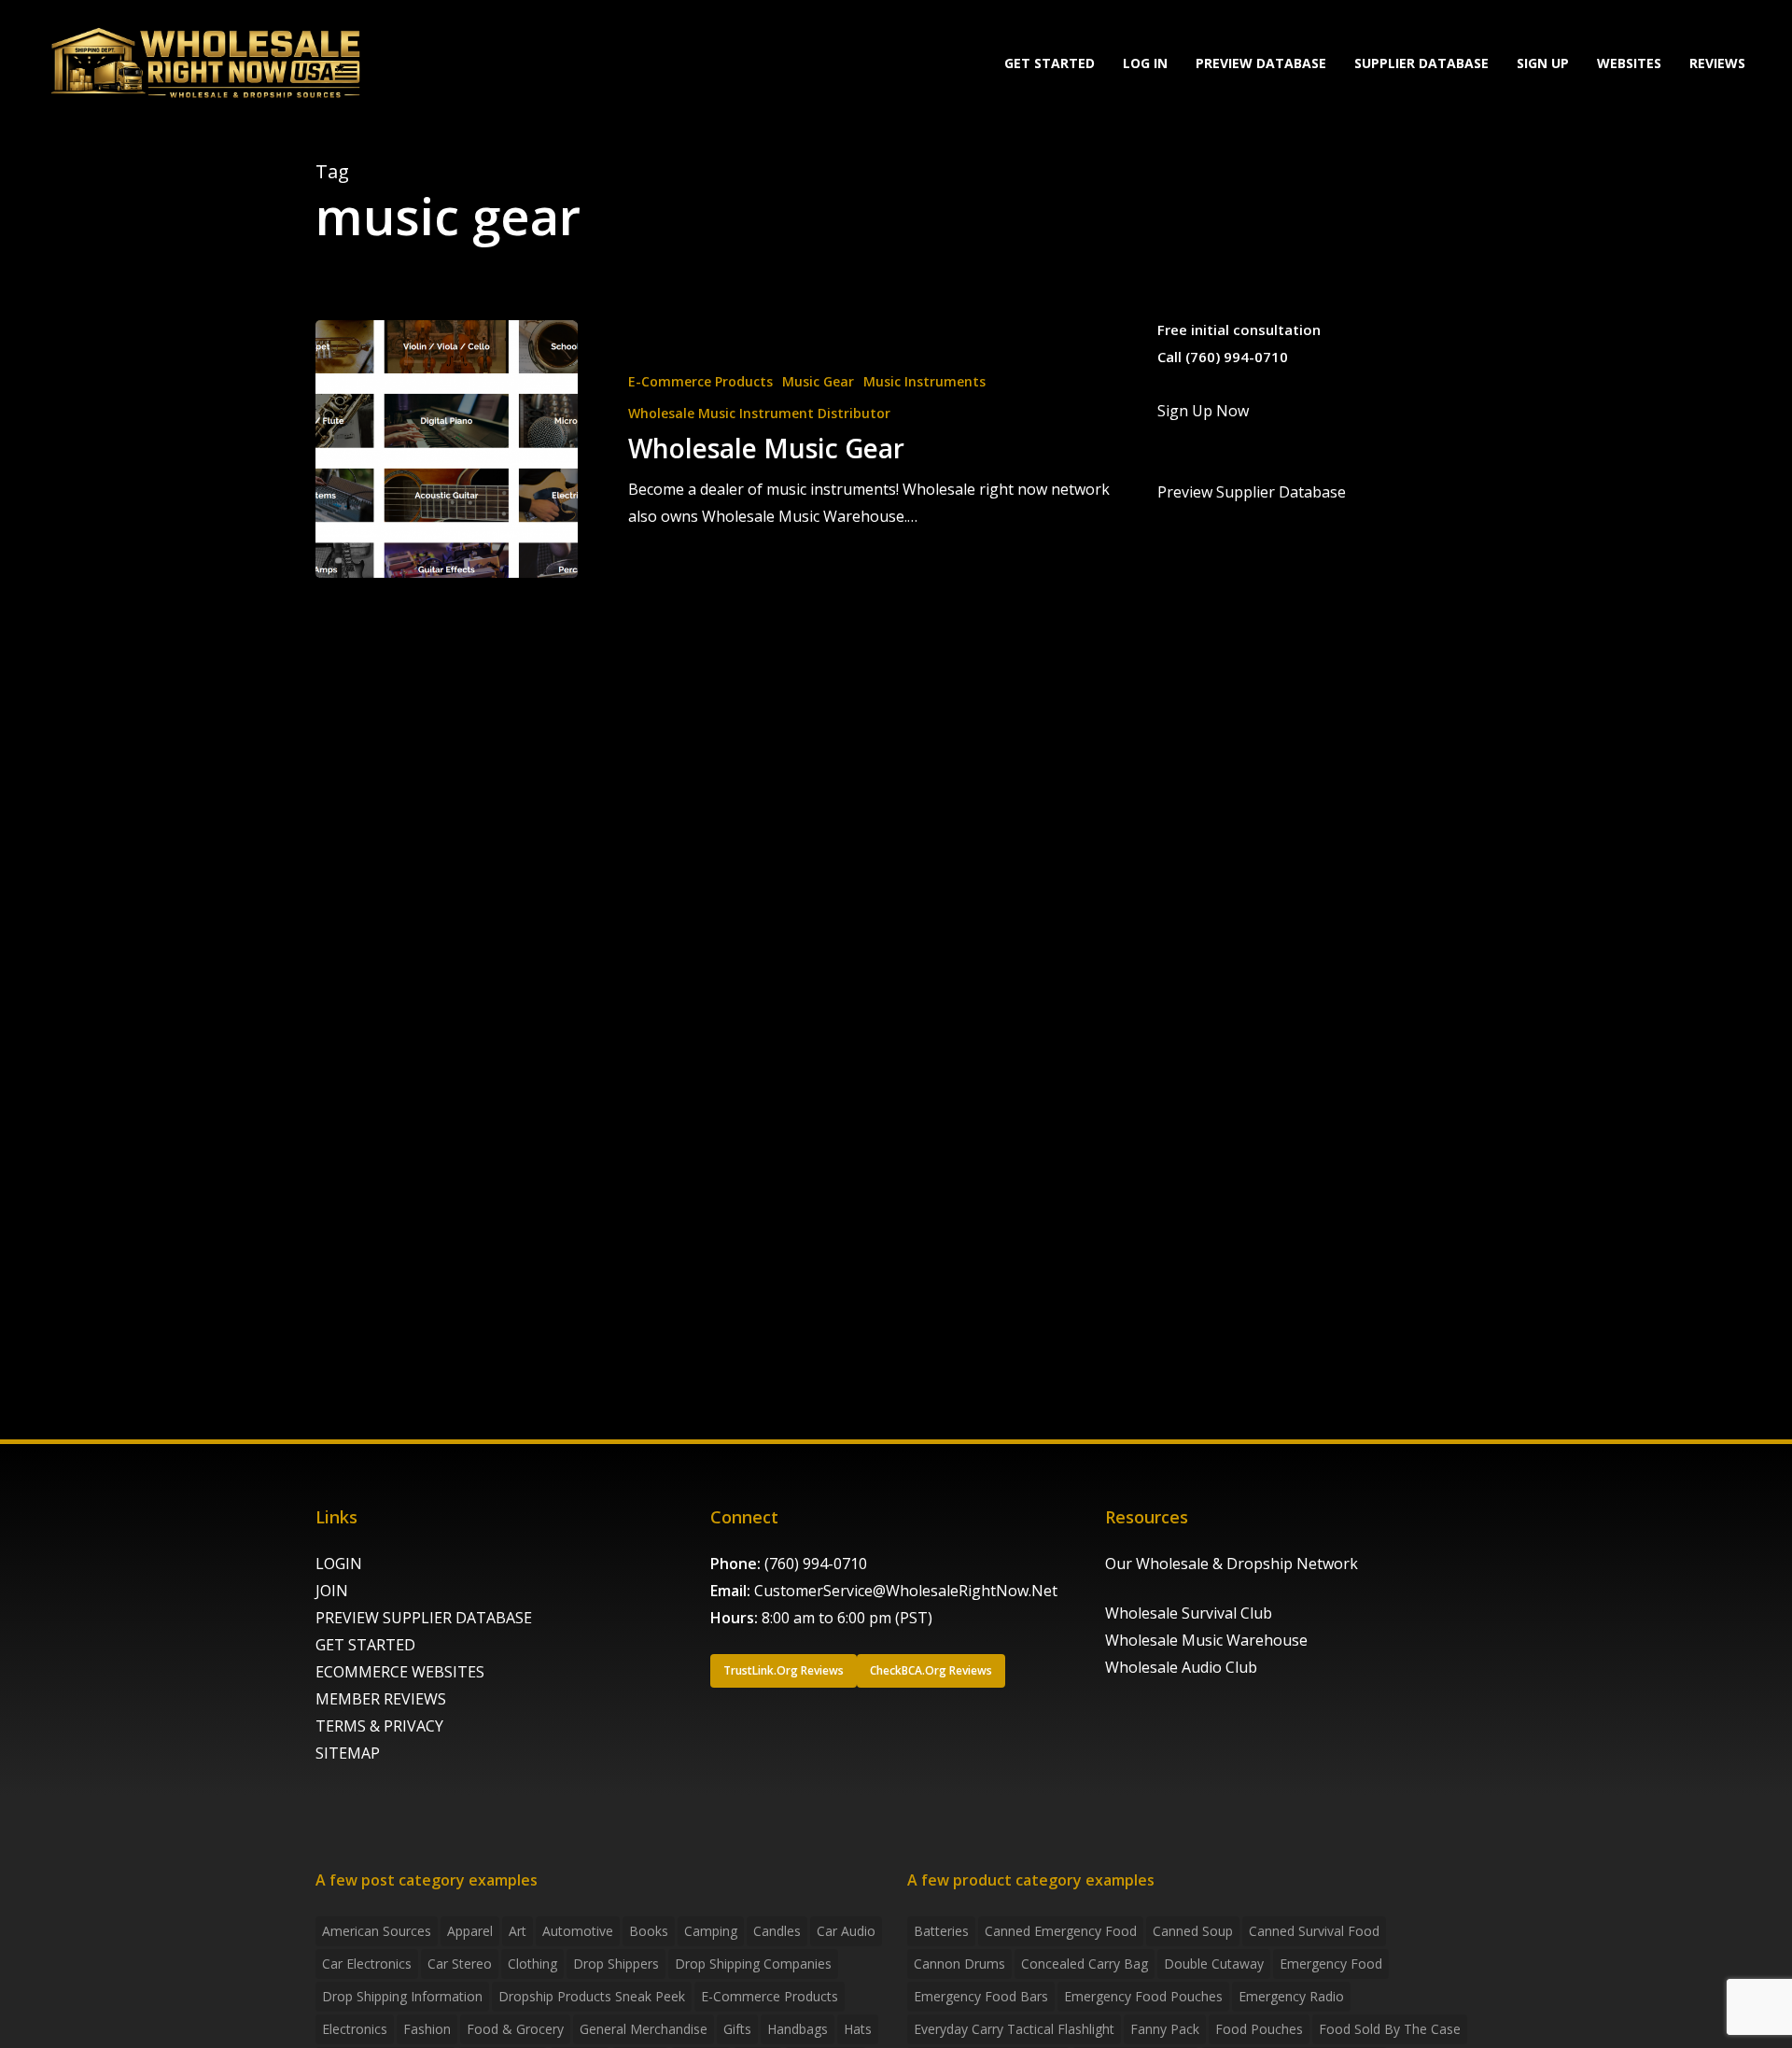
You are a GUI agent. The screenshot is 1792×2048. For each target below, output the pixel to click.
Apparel (470, 1931)
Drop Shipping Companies (753, 1964)
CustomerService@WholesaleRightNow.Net (906, 1591)
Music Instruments (924, 381)
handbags (798, 2029)
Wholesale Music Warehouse (1206, 1640)
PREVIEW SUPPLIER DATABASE (424, 1618)
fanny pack (1165, 2029)
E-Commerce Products (700, 381)
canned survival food (1314, 1931)
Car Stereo (460, 1964)
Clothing (532, 1964)
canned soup (1193, 1931)
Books (649, 1931)
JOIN (332, 1591)
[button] (784, 1671)
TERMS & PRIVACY (379, 1726)
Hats (858, 2029)
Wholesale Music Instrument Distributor (759, 413)
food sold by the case (1390, 2029)
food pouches (1259, 2029)
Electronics (355, 2029)
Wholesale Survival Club (1189, 1613)
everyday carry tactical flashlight (1014, 2029)
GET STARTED (365, 1645)
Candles (777, 1931)
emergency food (1331, 1964)
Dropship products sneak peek (592, 1996)
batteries (941, 1931)
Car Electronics (367, 1964)
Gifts (737, 2029)
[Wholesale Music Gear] (447, 449)
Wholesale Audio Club (1181, 1667)
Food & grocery (515, 2029)
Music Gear (818, 381)
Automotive (578, 1931)
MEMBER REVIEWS (381, 1699)
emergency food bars (981, 1996)
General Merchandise (644, 2029)
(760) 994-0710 (816, 1564)
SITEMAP (348, 1753)
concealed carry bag (1085, 1964)
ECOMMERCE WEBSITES (400, 1672)
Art (518, 1931)
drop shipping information (402, 1996)
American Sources (377, 1931)
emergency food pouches (1143, 1996)
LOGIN (339, 1564)
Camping (711, 1931)
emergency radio (1291, 1996)
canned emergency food (1061, 1931)
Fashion (427, 2029)
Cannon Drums (959, 1964)
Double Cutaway (1214, 1964)
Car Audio (846, 1931)
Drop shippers (616, 1964)
